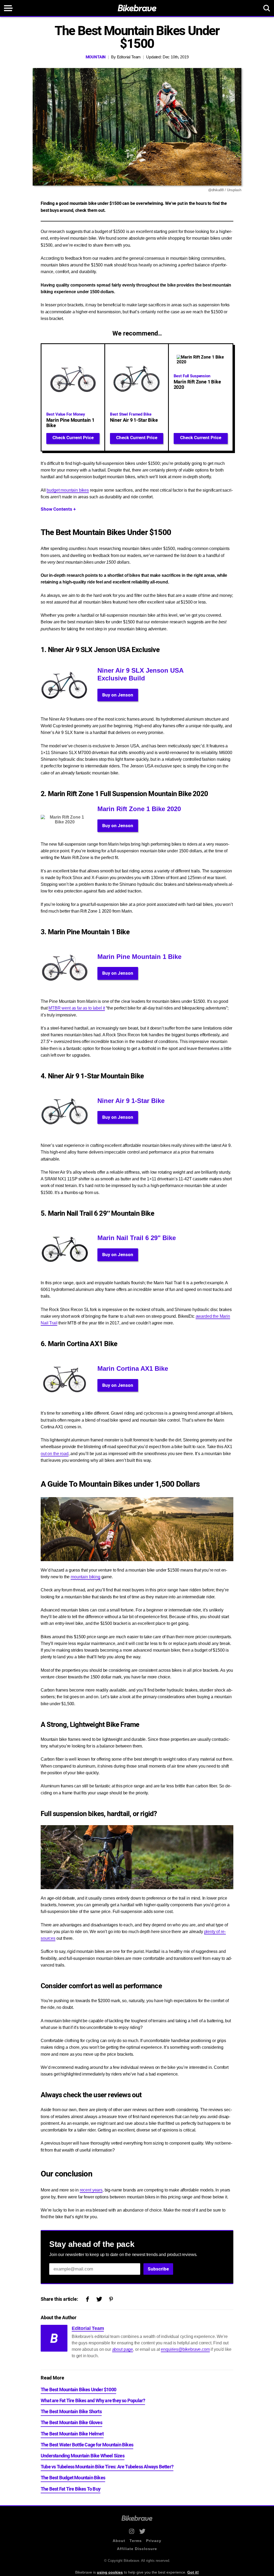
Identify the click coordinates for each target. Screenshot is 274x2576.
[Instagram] (132, 2531)
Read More (52, 2378)
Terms (136, 2541)
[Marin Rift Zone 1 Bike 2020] (201, 397)
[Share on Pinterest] (111, 2300)
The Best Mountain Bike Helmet (72, 2434)
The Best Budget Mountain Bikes (73, 2478)
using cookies (110, 2572)
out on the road (55, 1454)
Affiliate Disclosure (137, 2549)
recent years (91, 2190)
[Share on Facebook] (87, 2300)
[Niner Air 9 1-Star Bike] (137, 397)
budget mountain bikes (68, 490)
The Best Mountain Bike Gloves (71, 2423)
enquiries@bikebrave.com (185, 2349)
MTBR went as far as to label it (77, 1008)
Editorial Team (129, 57)
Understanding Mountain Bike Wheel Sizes (83, 2456)
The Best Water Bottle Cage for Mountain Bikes (87, 2445)
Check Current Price (73, 438)
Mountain (96, 57)
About (119, 2541)
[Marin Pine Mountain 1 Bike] (73, 397)
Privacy (154, 2541)
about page (123, 2349)
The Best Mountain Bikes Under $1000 (78, 2390)
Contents (58, 509)
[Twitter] (142, 2531)
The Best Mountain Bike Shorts (71, 2412)
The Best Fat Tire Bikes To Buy (71, 2489)
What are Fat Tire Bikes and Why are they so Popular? (93, 2401)
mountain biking (85, 1577)
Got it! (193, 2572)
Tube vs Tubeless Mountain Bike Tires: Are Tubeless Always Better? (107, 2467)
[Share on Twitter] (99, 2300)
